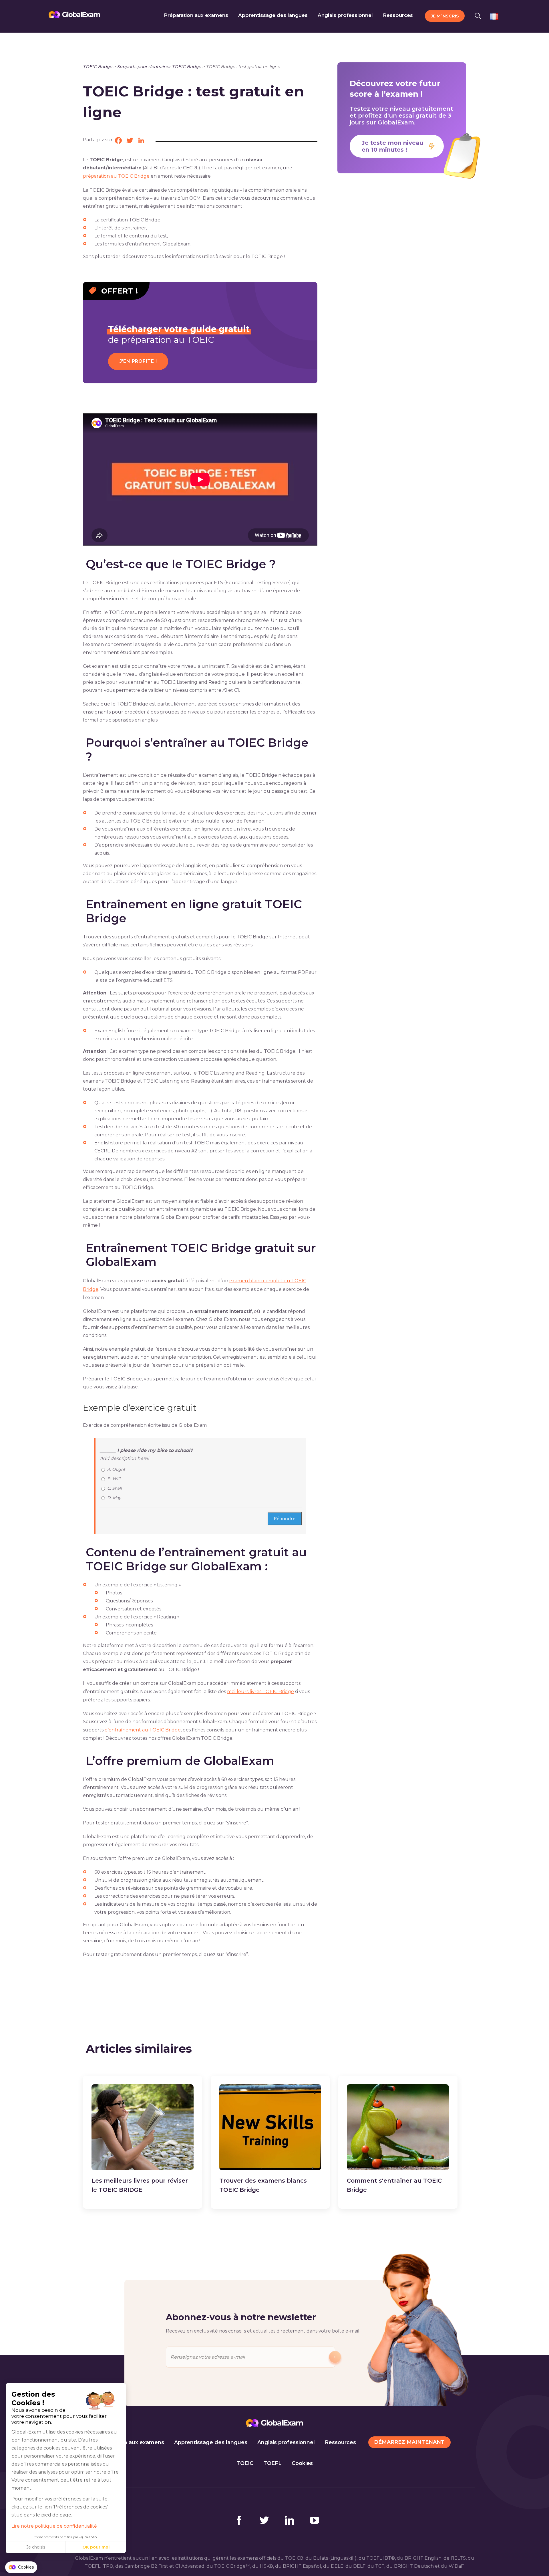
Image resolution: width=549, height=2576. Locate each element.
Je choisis (36, 2547)
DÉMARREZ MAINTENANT (409, 2442)
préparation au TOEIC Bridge (116, 176)
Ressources (340, 2442)
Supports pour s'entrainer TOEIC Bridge (159, 67)
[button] (480, 15)
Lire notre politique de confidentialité (54, 2526)
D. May (114, 1498)
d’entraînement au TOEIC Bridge (143, 1730)
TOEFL (272, 2463)
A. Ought (116, 1469)
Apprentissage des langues (211, 2442)
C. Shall (115, 1488)
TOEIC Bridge (98, 67)
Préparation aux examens (130, 2442)
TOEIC (245, 2463)
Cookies (302, 2463)
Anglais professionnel (286, 2442)
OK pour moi (96, 2547)
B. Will (114, 1479)
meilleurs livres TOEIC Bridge (260, 1692)
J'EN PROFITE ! (138, 361)
